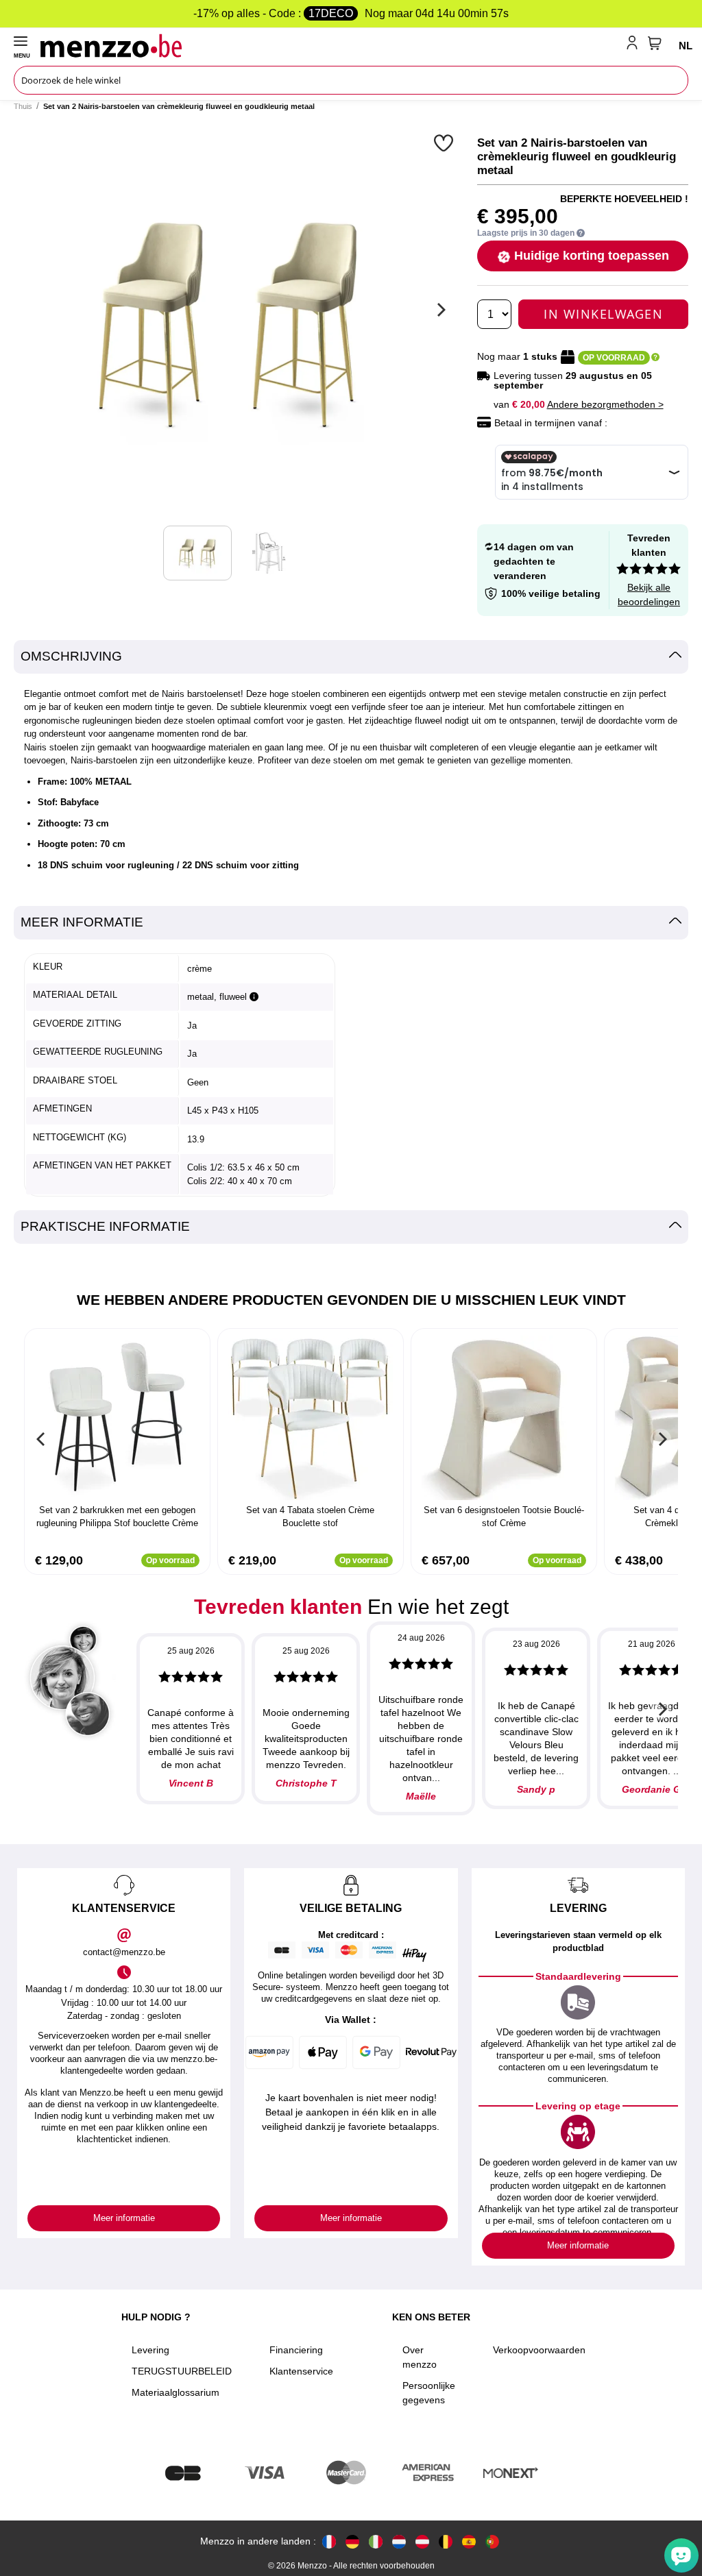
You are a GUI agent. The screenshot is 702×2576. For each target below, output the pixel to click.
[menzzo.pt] (492, 2541)
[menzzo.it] (376, 2541)
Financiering (296, 2350)
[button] (445, 143)
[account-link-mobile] (635, 45)
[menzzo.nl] (399, 2541)
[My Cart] (655, 43)
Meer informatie (82, 922)
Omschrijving (71, 656)
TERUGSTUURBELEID (182, 2371)
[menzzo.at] (422, 2541)
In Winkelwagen (603, 314)
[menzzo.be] (446, 2541)
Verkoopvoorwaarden (539, 2350)
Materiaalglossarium (175, 2392)
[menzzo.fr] (329, 2541)
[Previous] (41, 1439)
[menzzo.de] (352, 2541)
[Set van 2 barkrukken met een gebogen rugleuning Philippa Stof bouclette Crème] (117, 1418)
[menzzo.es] (469, 2541)
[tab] (351, 657)
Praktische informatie (105, 1226)
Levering (150, 2350)
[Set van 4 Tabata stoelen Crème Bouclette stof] (311, 1418)
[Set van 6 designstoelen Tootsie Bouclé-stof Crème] (504, 1418)
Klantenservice (301, 2371)
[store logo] (330, 45)
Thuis (23, 106)
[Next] (439, 310)
